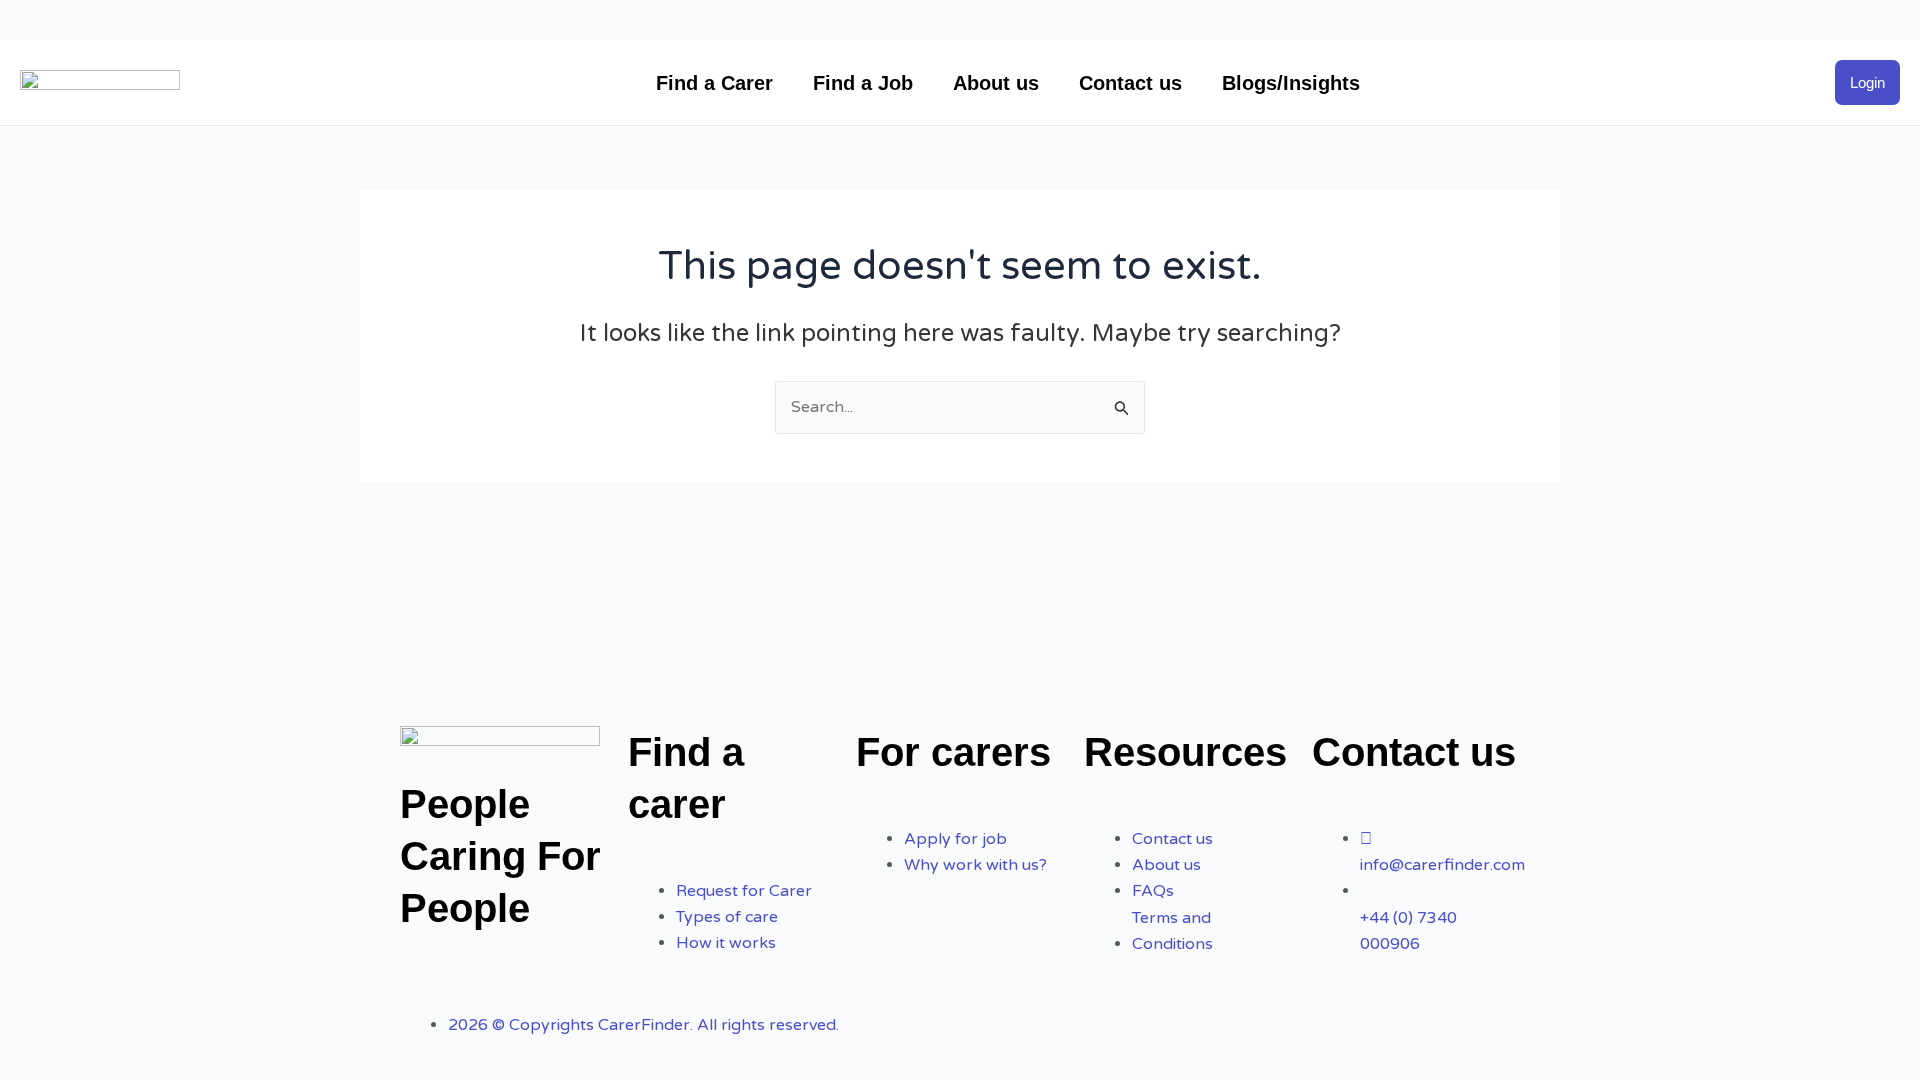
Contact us (1130, 83)
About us (996, 83)
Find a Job (863, 83)
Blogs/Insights (1291, 83)
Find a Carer (714, 83)
